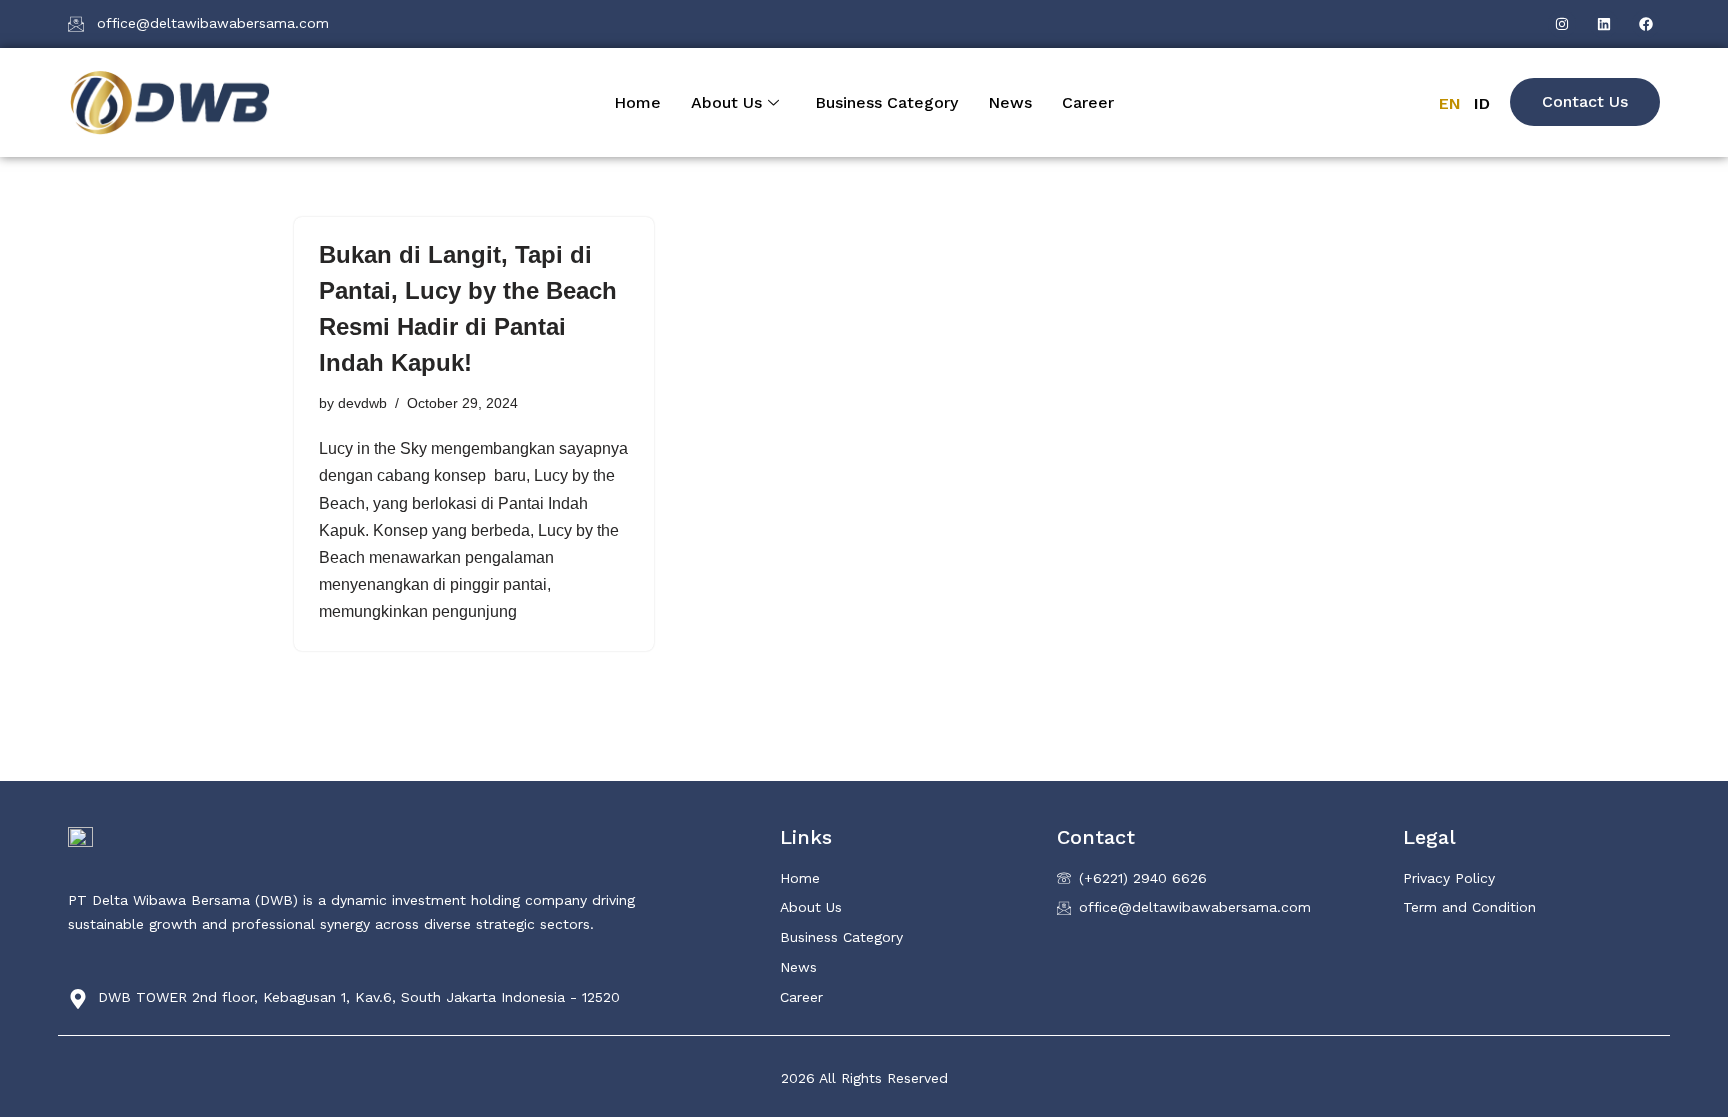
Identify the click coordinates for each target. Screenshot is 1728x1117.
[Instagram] (1562, 24)
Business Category (886, 102)
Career (1088, 102)
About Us (726, 102)
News (1010, 102)
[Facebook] (1646, 24)
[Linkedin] (1604, 24)
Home (637, 102)
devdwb (362, 403)
